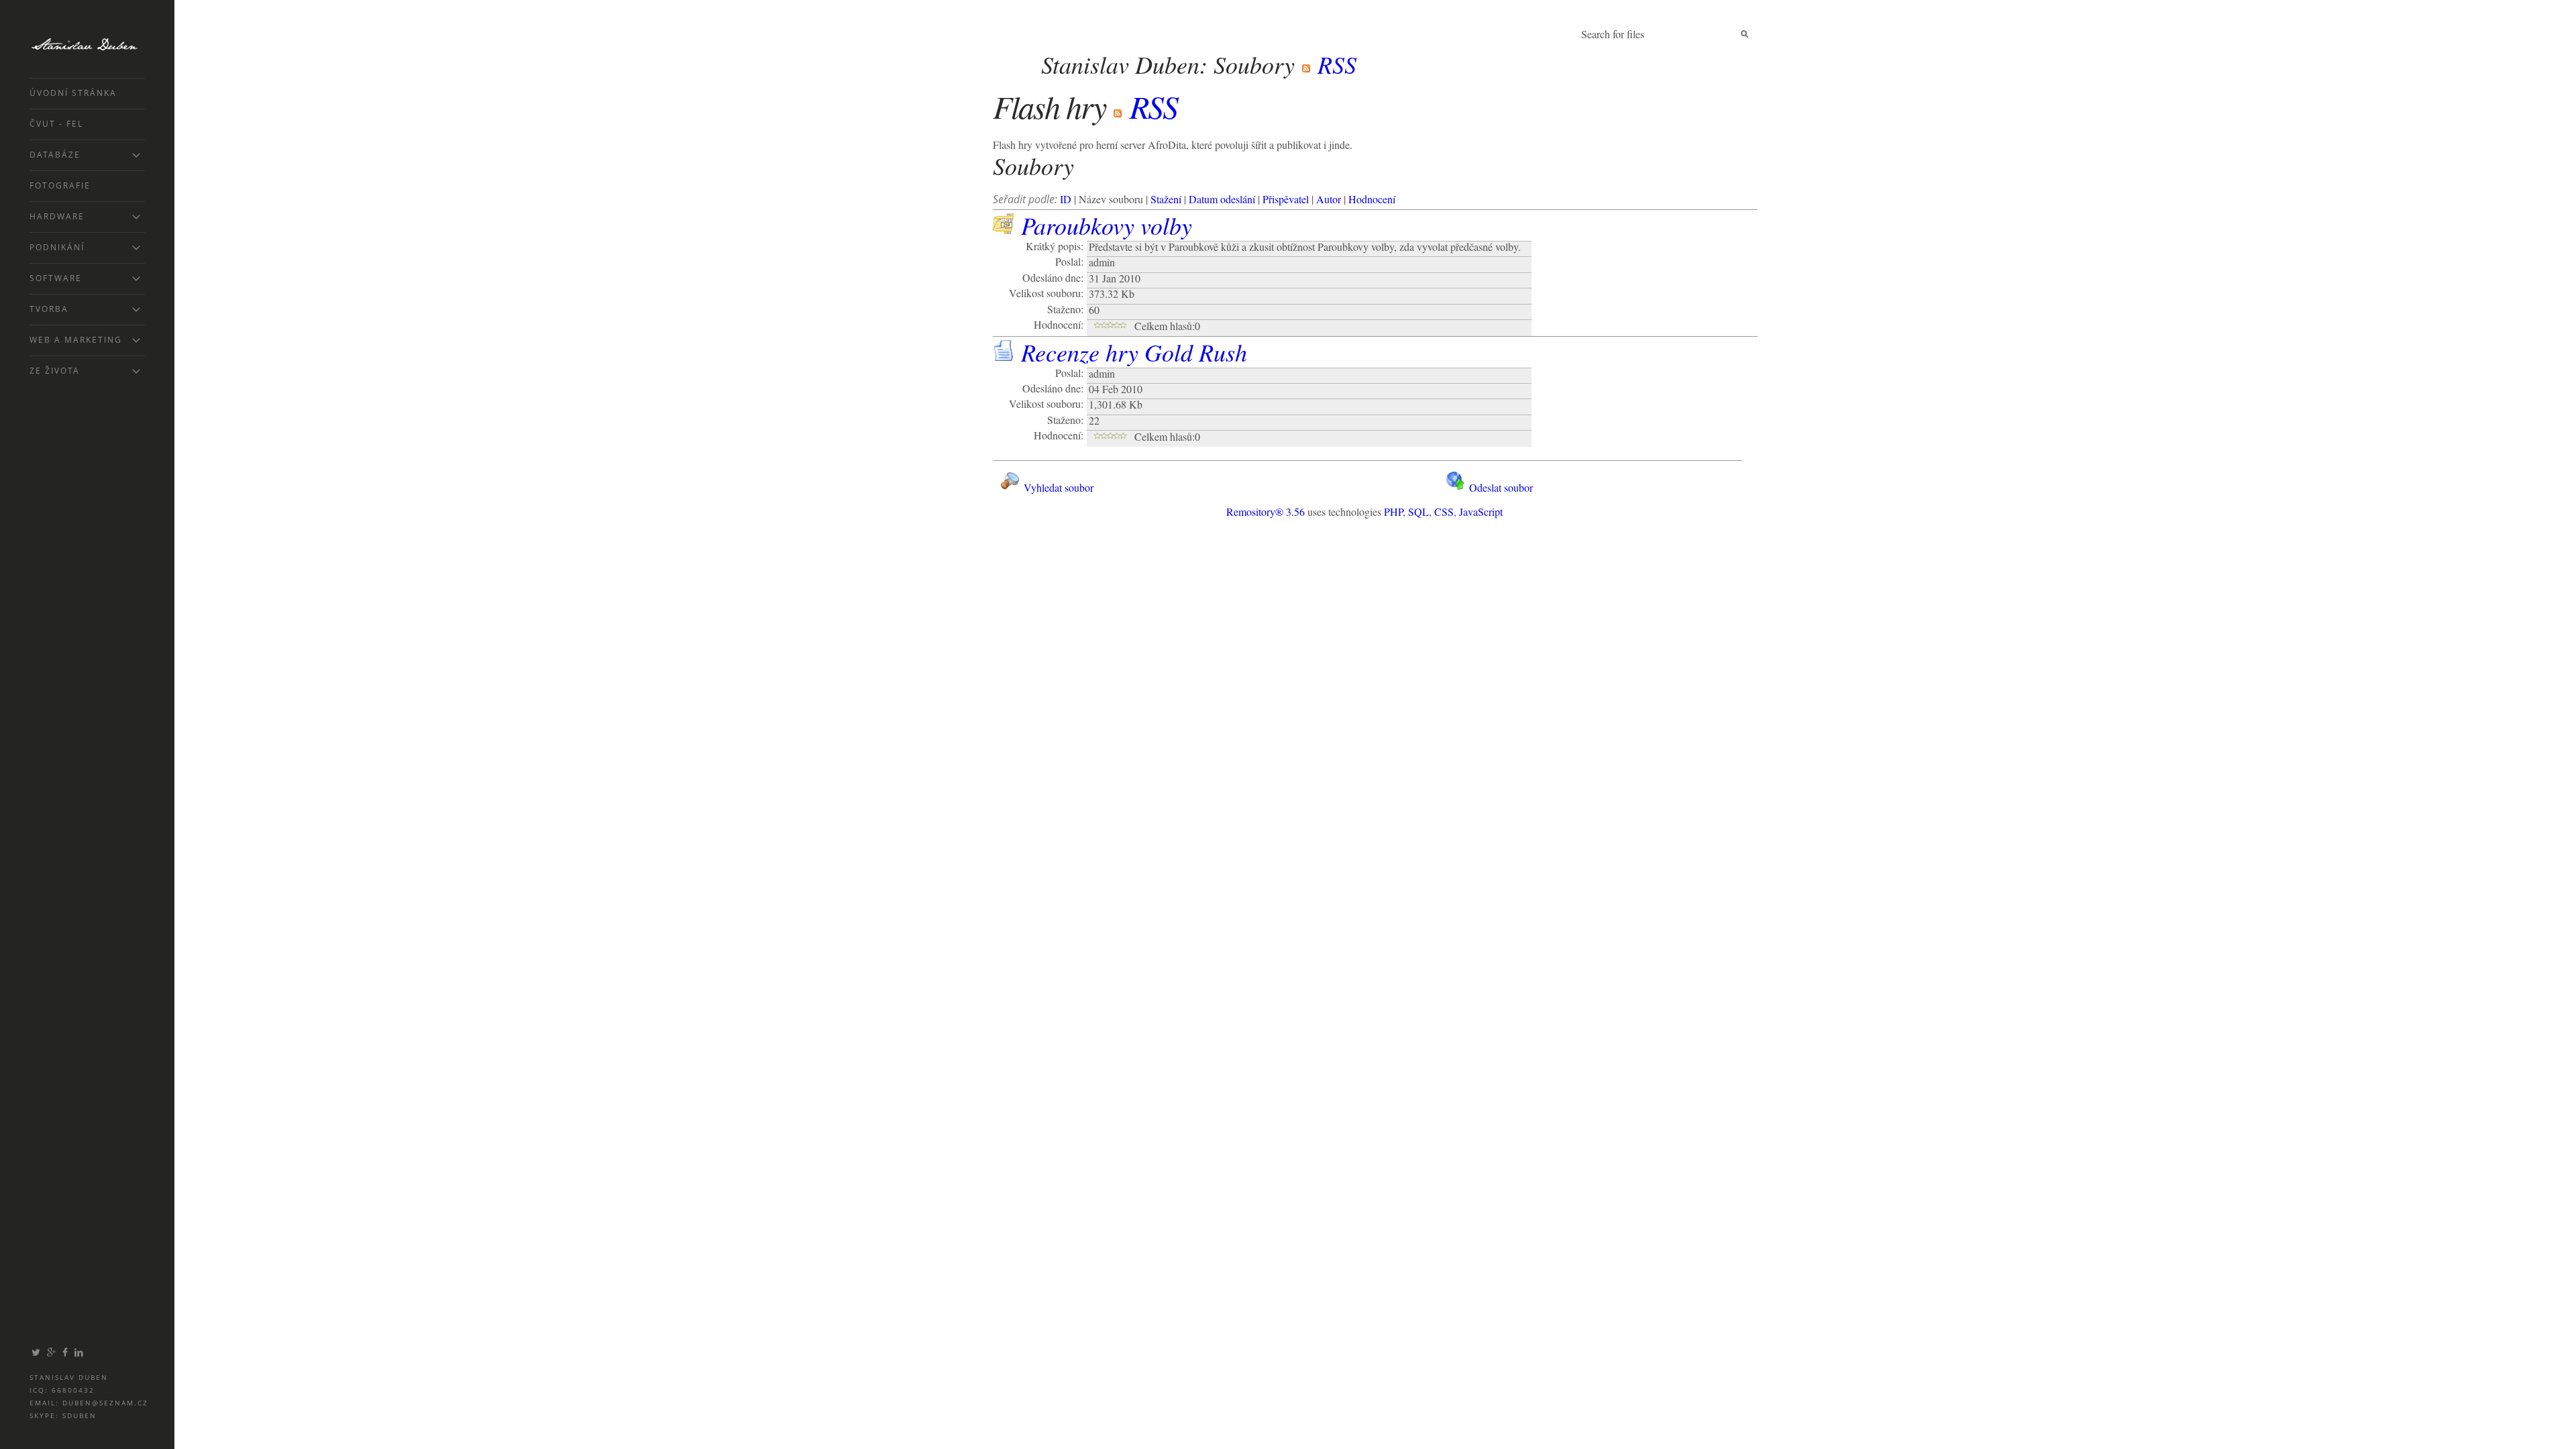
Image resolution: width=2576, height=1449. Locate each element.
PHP (1393, 512)
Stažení (1166, 199)
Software (56, 278)
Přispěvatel (1286, 199)
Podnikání (57, 247)
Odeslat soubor (1500, 487)
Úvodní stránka (73, 93)
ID (1066, 199)
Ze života (55, 371)
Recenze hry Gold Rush (1134, 352)
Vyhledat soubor (1057, 487)
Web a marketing (76, 340)
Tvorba (49, 309)
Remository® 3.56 (1266, 512)
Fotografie (60, 185)
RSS (1334, 64)
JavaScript (1481, 512)
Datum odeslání (1222, 199)
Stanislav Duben (98, 44)
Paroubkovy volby (1107, 225)
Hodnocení (1372, 199)
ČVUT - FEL (56, 124)
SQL (1418, 512)
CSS (1444, 512)
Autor (1329, 199)
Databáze (55, 155)
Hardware (57, 216)
